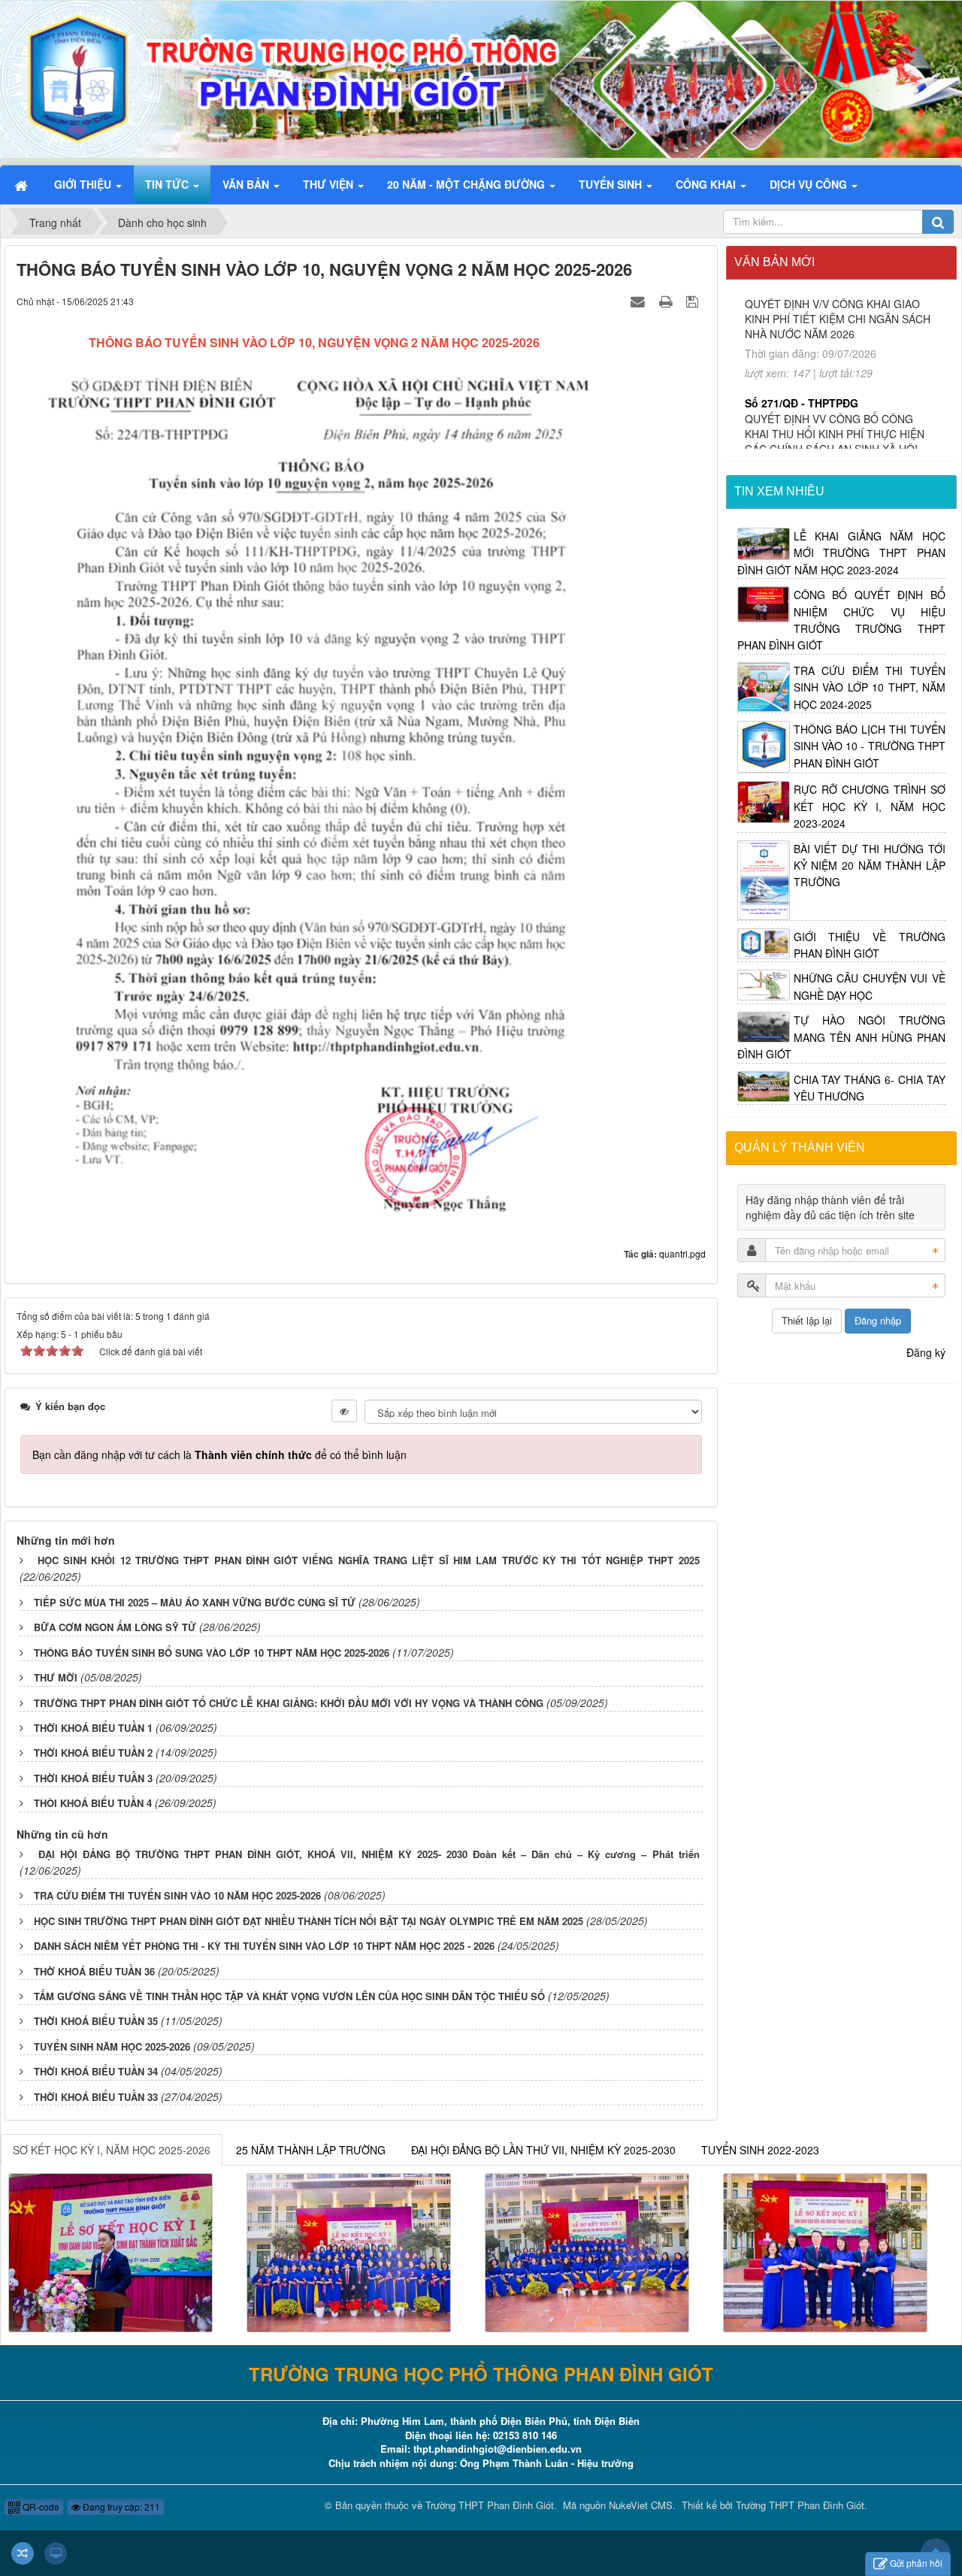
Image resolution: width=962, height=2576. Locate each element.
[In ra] (667, 301)
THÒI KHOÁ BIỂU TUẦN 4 (93, 1803)
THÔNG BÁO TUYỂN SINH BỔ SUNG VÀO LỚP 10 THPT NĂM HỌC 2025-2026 (212, 1653)
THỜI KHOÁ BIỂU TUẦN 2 (93, 1753)
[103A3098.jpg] (110, 2251)
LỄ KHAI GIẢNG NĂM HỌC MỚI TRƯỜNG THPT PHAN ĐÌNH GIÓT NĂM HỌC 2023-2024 (842, 553)
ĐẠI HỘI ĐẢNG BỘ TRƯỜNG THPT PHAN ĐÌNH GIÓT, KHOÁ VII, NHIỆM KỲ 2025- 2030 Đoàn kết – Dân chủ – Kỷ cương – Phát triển (369, 1854)
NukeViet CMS (641, 2505)
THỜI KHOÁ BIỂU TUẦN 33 (96, 2097)
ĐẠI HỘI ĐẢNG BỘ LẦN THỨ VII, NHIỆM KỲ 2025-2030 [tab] (543, 2150)
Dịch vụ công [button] (810, 184)
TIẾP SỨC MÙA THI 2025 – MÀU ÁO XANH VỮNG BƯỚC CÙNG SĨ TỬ (195, 1602)
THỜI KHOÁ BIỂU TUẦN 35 (96, 2021)
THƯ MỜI (56, 1677)
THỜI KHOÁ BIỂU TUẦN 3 (93, 1778)
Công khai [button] (707, 184)
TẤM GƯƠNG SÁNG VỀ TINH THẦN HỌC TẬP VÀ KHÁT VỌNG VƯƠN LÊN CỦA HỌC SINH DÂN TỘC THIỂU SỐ (289, 1996)
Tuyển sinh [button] (612, 184)
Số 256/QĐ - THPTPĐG (802, 407)
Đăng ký (926, 1352)
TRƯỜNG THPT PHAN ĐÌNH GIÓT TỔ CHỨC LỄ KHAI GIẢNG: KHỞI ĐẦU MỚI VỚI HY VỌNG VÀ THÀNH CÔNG (289, 1703)
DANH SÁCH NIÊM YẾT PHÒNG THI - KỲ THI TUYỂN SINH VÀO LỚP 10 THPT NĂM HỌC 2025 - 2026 (264, 1946)
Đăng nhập (878, 1320)
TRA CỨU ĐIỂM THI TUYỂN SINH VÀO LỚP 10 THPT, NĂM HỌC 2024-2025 (870, 687)
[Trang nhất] (23, 184)
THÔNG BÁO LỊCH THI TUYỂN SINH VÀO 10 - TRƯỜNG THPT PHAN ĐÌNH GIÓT (870, 746)
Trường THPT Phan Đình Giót (490, 2505)
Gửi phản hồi (916, 2563)
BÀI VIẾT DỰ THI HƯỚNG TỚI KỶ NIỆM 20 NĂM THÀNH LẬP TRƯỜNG (870, 866)
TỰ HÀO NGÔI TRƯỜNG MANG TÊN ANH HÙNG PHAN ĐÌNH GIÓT (842, 1037)
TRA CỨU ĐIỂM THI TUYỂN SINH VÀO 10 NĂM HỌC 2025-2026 (177, 1895)
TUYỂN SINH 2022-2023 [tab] (760, 2150)
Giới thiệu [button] (84, 184)
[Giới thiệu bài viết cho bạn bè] (640, 301)
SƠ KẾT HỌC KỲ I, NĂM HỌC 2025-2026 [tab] (112, 2150)
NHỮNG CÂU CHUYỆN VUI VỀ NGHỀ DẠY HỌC (870, 986)
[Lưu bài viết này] (694, 301)
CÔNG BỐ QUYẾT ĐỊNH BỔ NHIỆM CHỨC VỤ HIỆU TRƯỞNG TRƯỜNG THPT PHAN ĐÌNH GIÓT (842, 620)
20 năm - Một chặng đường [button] (467, 184)
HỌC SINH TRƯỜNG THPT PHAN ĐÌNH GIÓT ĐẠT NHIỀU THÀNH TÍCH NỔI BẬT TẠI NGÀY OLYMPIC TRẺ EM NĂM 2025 (309, 1921)
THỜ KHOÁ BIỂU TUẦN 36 (94, 1971)
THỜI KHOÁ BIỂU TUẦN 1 (93, 1728)
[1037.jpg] (825, 2251)
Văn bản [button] (247, 184)
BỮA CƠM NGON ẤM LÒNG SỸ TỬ (115, 1627)
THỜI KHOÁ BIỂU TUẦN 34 (96, 2071)
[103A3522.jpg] (587, 2251)
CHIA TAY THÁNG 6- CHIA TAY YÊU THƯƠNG (870, 1088)
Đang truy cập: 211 (120, 2506)
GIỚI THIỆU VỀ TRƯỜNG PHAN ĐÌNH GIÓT (870, 945)
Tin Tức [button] (168, 184)
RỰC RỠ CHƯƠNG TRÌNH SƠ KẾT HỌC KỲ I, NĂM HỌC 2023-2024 (870, 806)
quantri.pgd (682, 1253)
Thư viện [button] (330, 184)
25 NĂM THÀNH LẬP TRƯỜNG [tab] (311, 2150)
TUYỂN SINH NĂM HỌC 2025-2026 (112, 2046)
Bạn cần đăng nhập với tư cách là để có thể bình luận (219, 1454)
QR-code (40, 2506)
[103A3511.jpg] (349, 2251)
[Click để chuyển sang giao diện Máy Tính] (56, 2553)
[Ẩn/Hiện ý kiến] (344, 1411)
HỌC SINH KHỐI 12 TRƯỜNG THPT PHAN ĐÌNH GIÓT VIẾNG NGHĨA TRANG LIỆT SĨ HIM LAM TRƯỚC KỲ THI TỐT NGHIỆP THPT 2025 (369, 1560)
